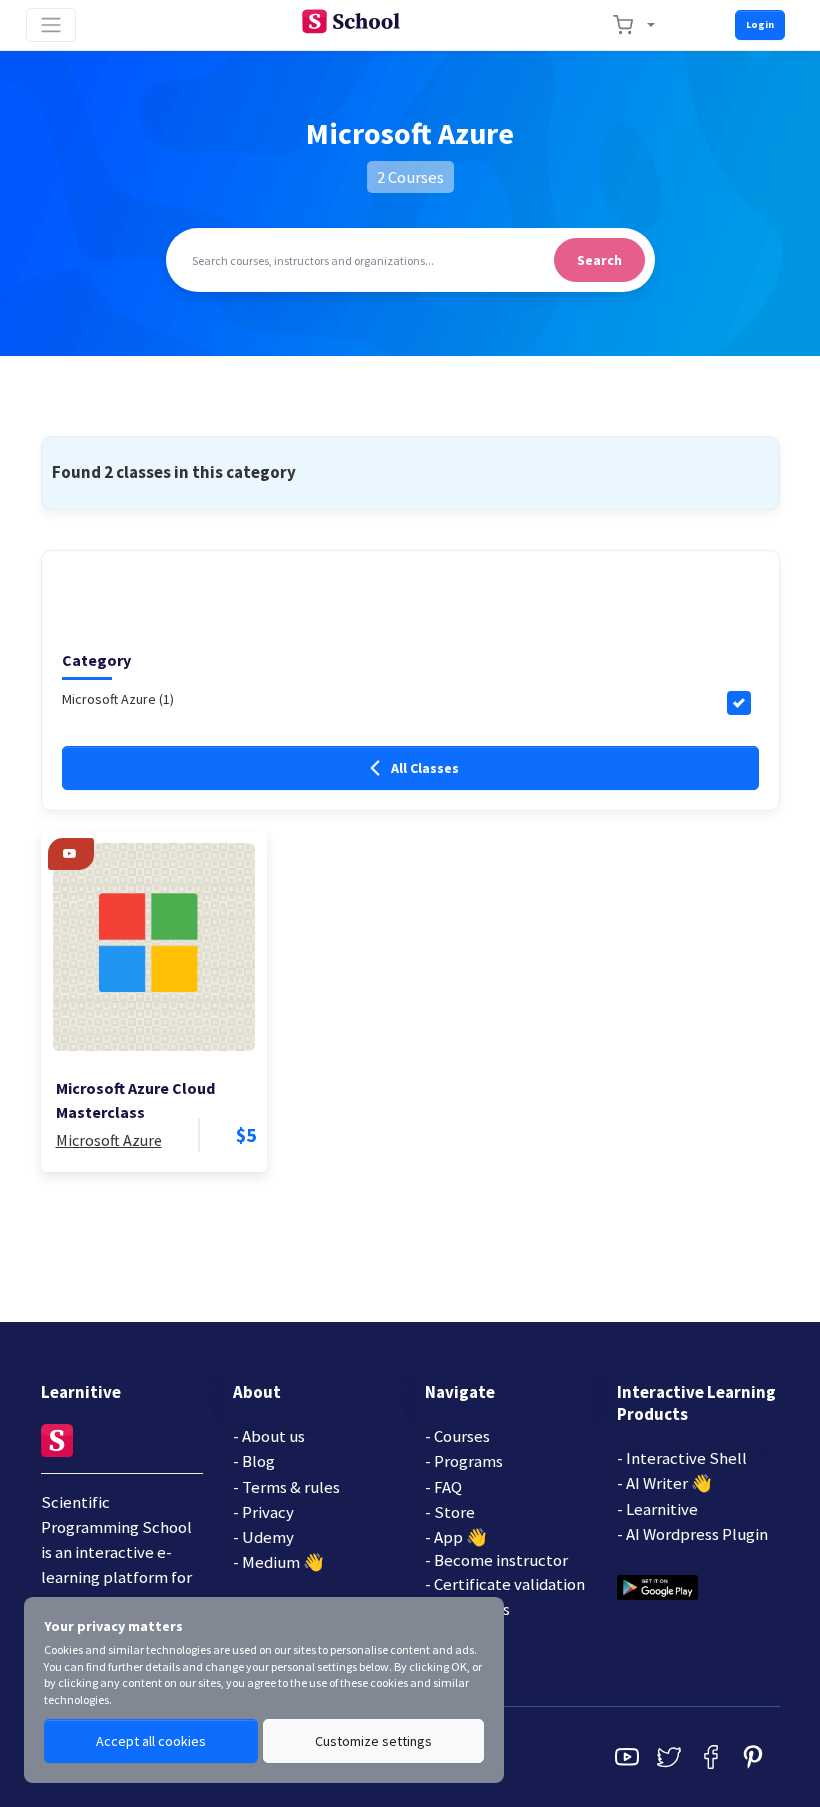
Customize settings (373, 1741)
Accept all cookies (151, 1741)
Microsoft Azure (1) (118, 699)
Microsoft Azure (109, 1140)
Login (760, 24)
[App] (657, 1586)
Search (599, 260)
